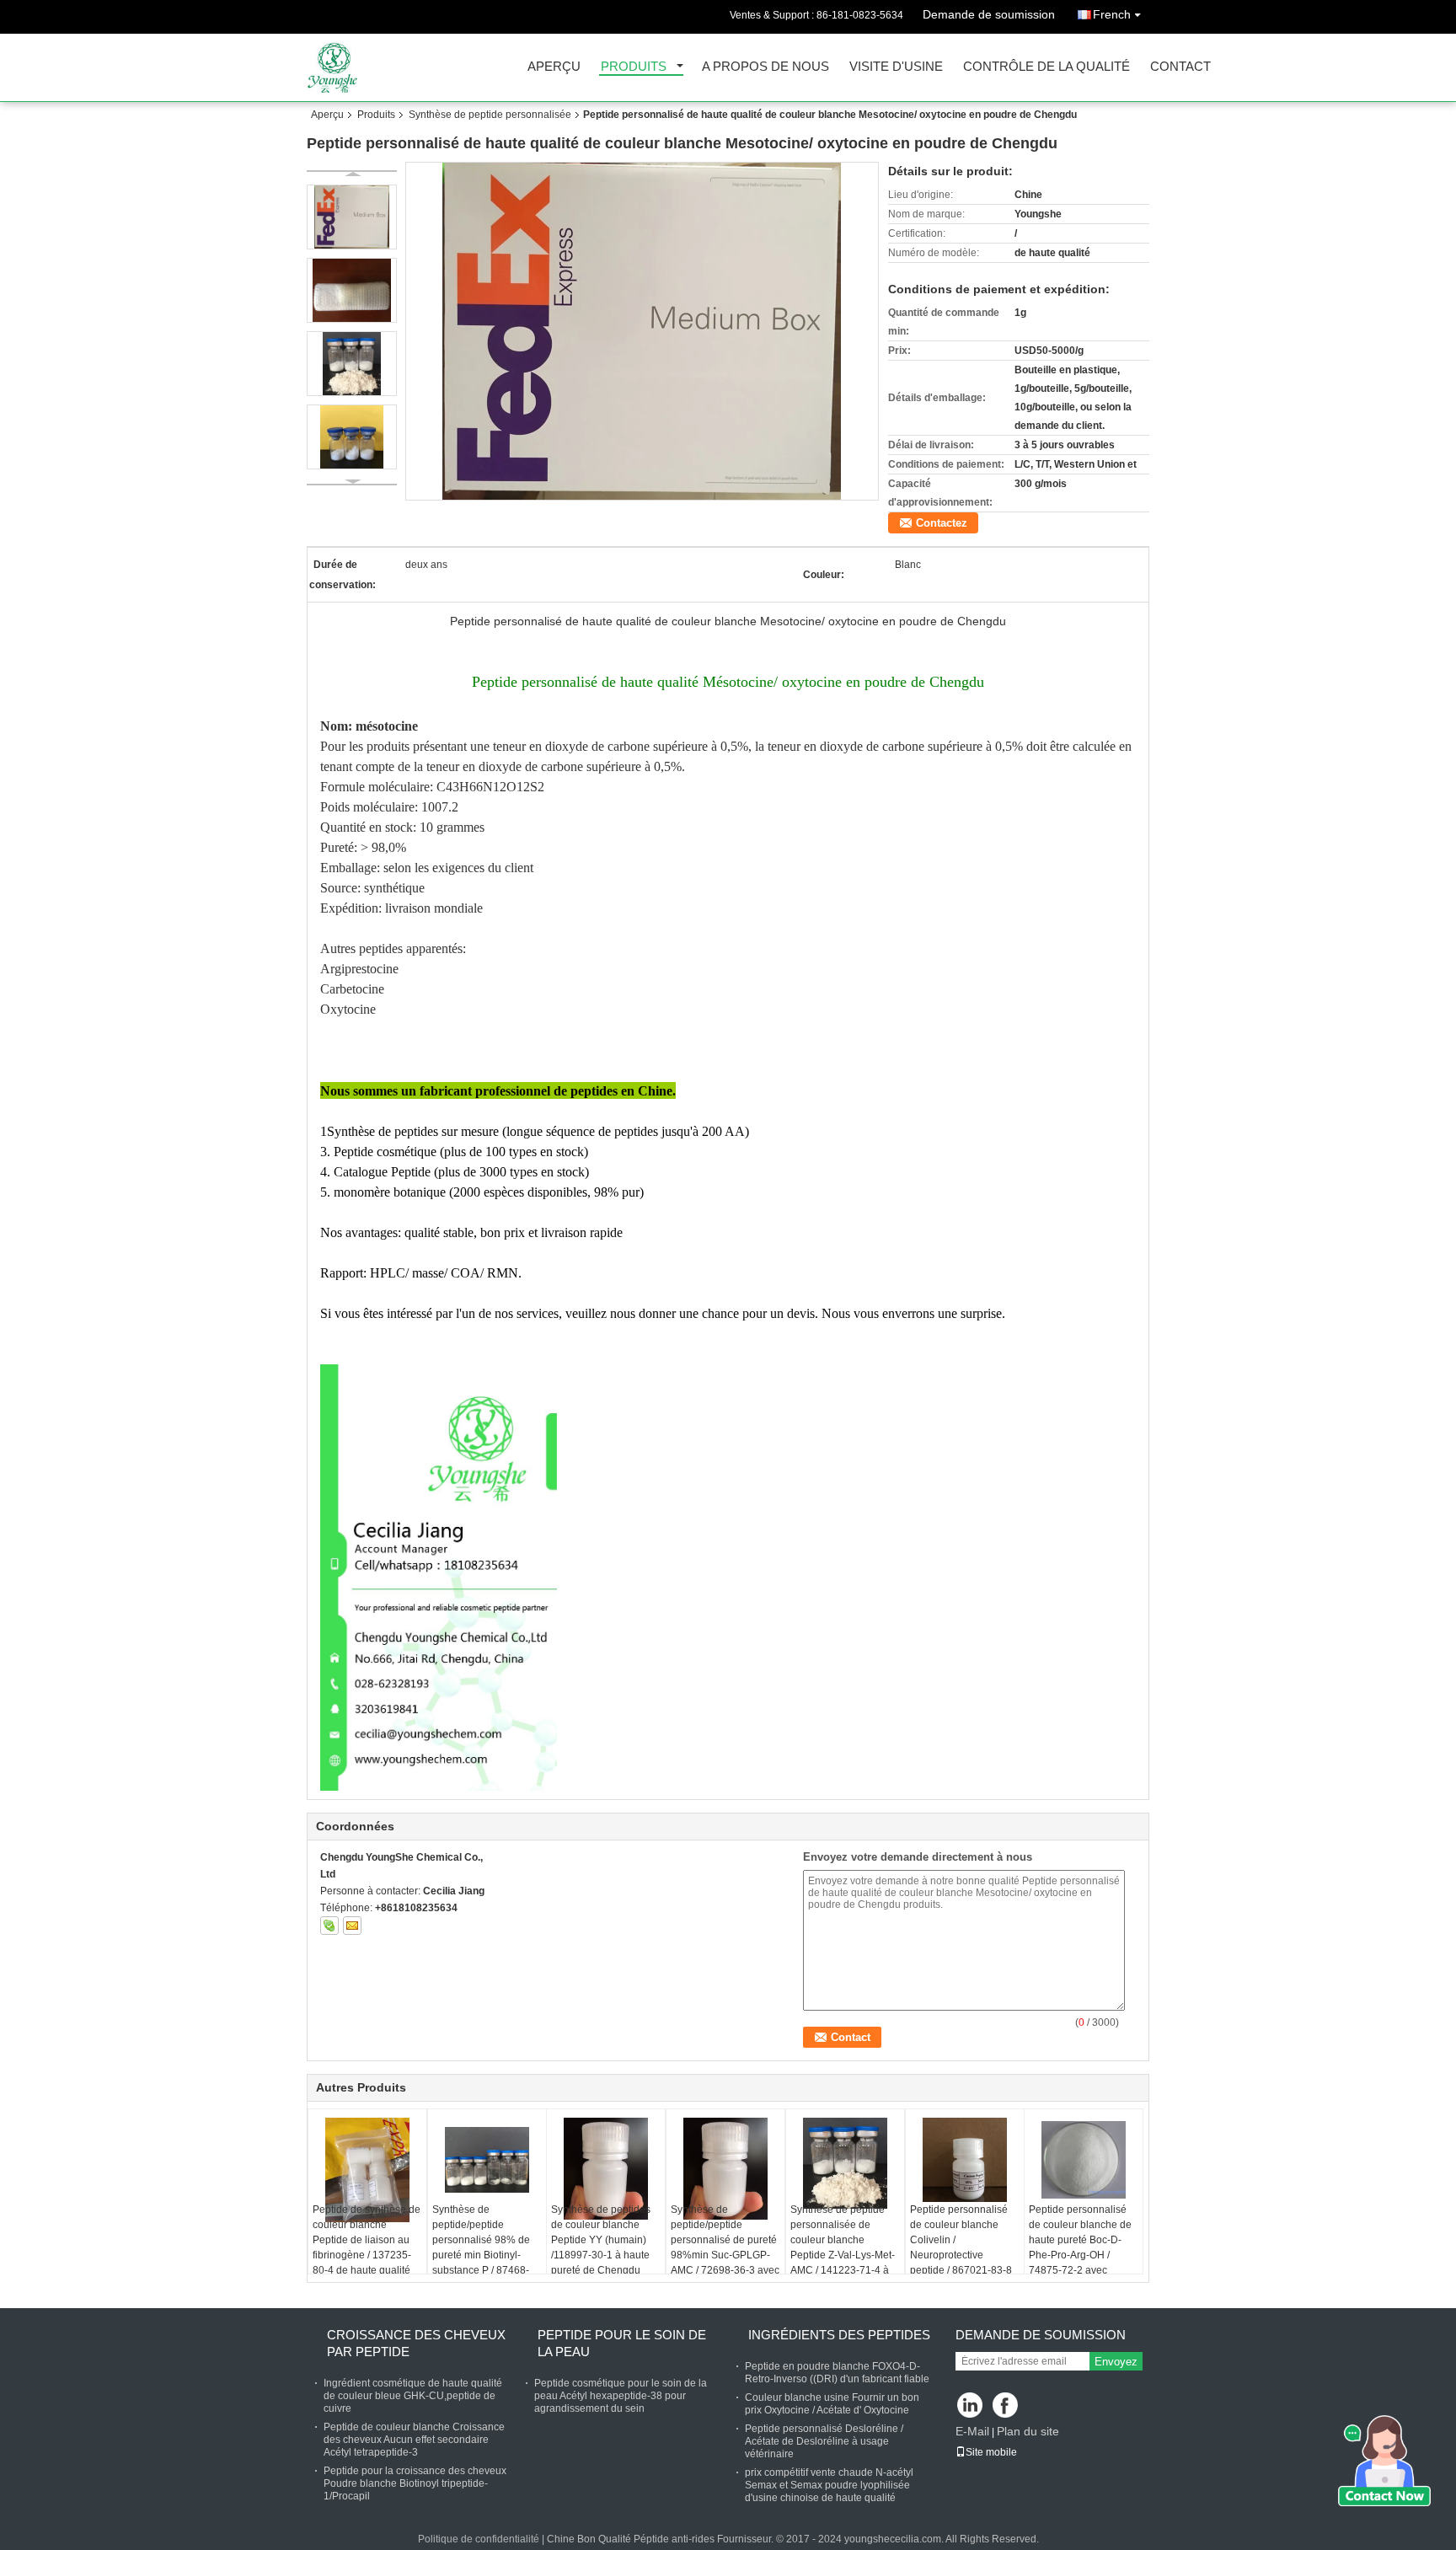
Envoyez (1116, 2362)
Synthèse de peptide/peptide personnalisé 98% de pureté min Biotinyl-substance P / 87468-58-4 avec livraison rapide (481, 2255)
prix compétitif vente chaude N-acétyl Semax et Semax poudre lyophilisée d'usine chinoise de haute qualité (829, 2485)
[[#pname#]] (642, 331)
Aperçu (554, 67)
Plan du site (1028, 2431)
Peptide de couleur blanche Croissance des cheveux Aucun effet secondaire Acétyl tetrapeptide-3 (414, 2440)
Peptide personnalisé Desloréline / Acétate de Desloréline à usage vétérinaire (824, 2441)
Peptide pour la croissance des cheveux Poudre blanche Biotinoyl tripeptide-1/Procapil (415, 2483)
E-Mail (972, 2431)
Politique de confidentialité (479, 2539)
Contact (1180, 67)
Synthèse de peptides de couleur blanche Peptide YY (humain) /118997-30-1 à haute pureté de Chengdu (601, 2240)
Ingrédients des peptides (839, 2335)
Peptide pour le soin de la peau (622, 2343)
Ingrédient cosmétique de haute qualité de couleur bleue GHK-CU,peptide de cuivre (413, 2396)
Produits (634, 67)
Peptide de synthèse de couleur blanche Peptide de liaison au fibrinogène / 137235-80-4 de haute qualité (367, 2240)
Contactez (942, 523)
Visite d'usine (896, 67)
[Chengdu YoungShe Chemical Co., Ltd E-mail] (352, 1926)
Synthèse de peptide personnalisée (490, 115)
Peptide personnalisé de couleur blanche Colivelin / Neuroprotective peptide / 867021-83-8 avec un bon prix (961, 2247)
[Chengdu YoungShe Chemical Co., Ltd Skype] (329, 1926)
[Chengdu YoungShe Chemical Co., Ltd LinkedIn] (970, 2406)
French (1112, 14)
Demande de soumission (989, 14)
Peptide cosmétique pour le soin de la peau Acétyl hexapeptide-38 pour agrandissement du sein (621, 2396)
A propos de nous (765, 67)
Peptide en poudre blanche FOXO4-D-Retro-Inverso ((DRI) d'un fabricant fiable (837, 2373)
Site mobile (991, 2452)
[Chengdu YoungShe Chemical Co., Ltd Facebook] (1006, 2406)
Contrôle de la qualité (1046, 67)
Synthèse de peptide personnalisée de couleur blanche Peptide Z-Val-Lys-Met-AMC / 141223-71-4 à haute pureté (843, 2247)
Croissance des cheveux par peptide (416, 2343)
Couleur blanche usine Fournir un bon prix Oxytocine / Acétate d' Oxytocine (832, 2404)
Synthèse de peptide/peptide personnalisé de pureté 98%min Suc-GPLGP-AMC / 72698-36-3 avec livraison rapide (725, 2247)
